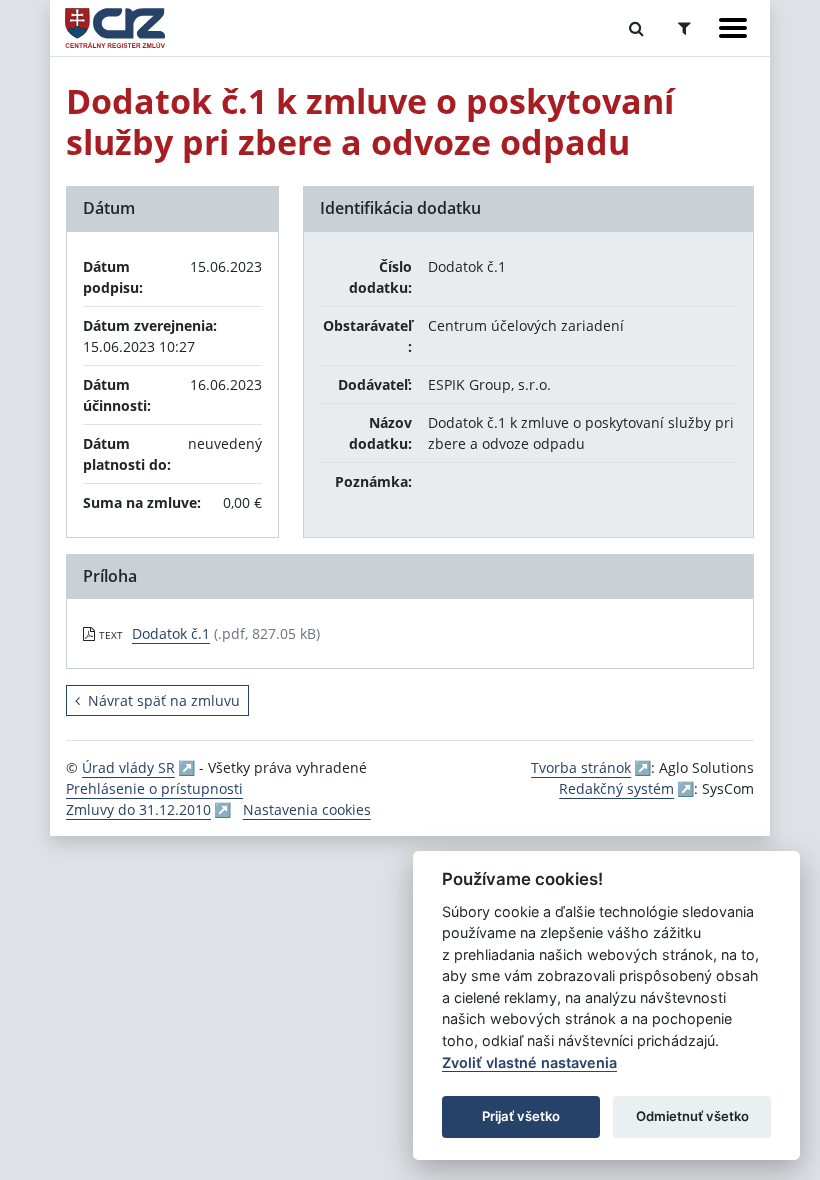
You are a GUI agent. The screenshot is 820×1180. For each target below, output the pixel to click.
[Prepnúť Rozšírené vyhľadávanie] (684, 28)
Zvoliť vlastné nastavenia (529, 1062)
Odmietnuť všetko (692, 1116)
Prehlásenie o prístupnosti (154, 788)
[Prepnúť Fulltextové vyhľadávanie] (636, 28)
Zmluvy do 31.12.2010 (138, 809)
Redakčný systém (616, 788)
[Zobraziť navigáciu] (733, 28)
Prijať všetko (521, 1116)
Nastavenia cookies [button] (307, 809)
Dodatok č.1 (171, 633)
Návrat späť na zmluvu (164, 700)
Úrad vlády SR (128, 767)
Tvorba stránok (581, 767)
